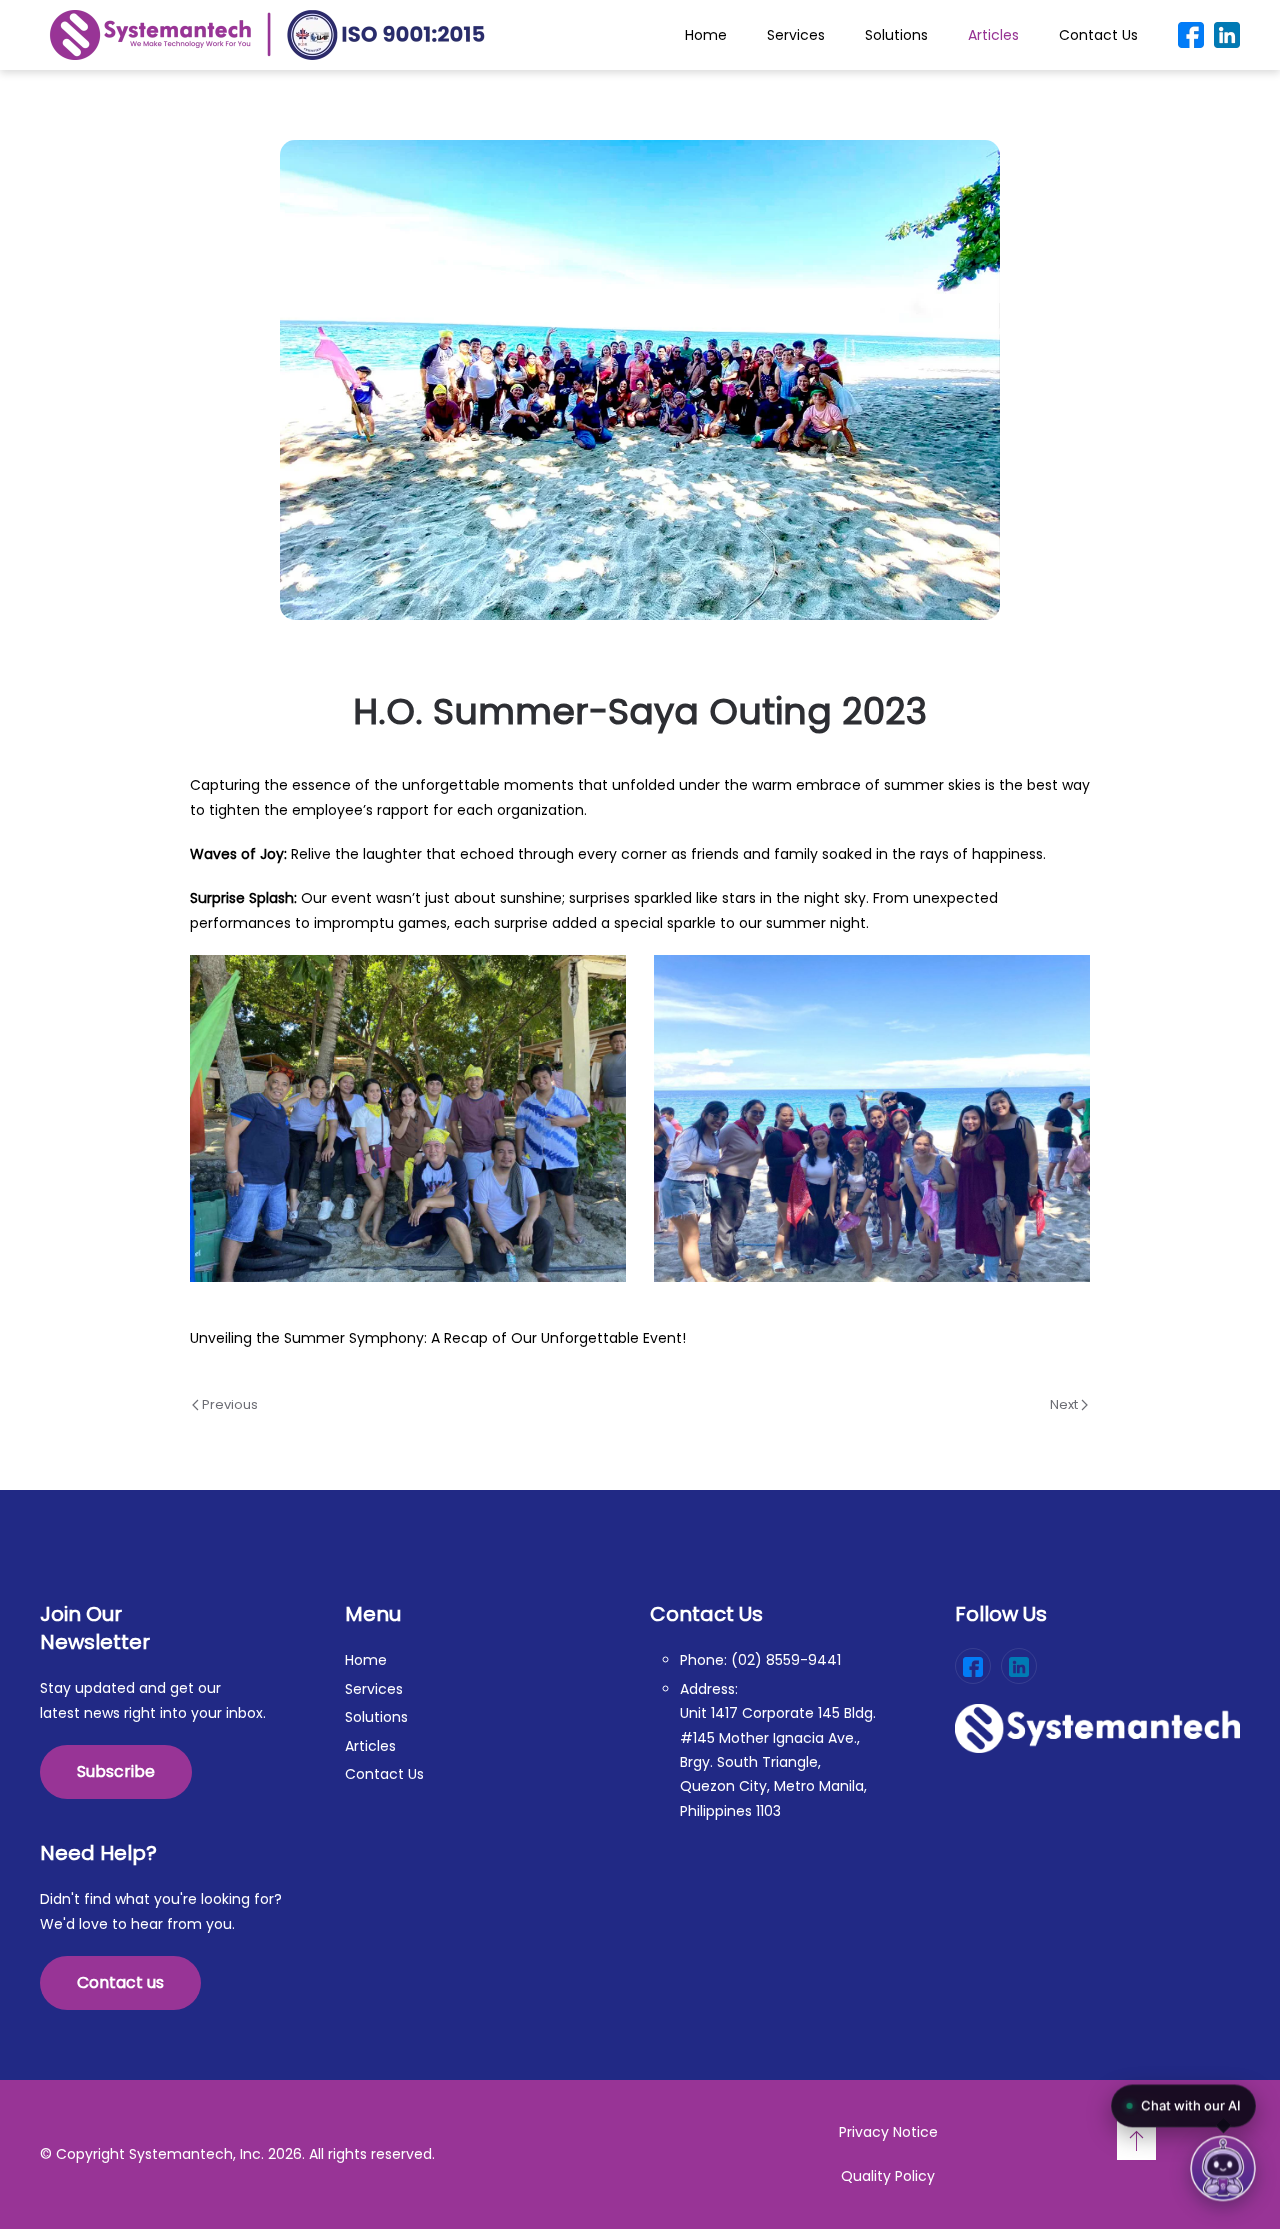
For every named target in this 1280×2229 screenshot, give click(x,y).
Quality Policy (888, 2176)
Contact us (120, 1982)
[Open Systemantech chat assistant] (1223, 2172)
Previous (228, 1404)
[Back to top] (1136, 2140)
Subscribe (116, 1771)
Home (706, 35)
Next (1065, 1404)
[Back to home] (267, 35)
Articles (993, 35)
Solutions (896, 35)
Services (796, 35)
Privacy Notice (888, 2132)
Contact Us (1098, 35)
